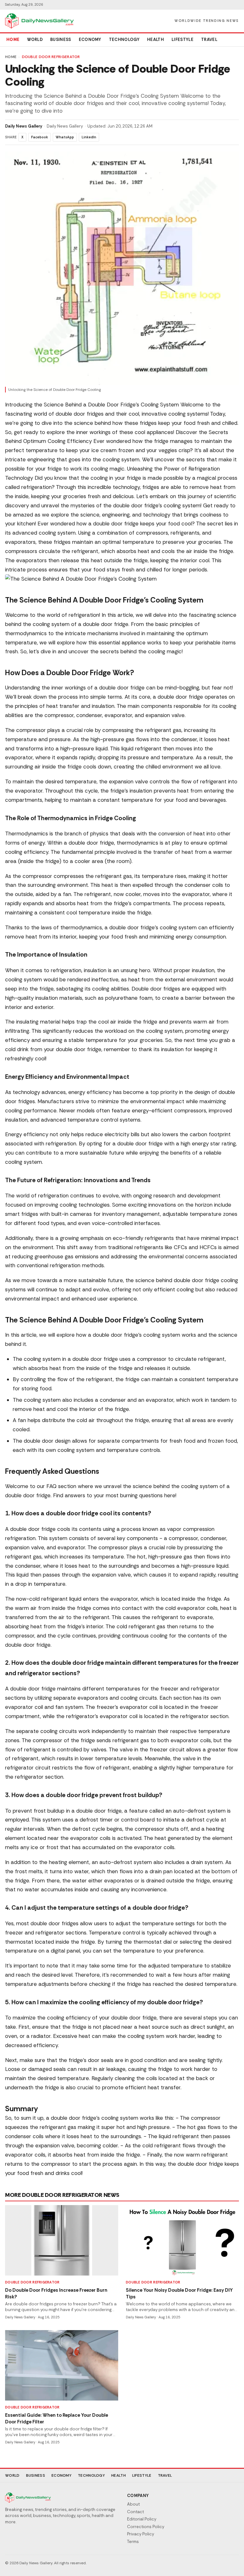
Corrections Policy (146, 2527)
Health (156, 40)
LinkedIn (89, 137)
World (35, 40)
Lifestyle (183, 40)
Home (13, 40)
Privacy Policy (141, 2534)
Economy (90, 40)
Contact (136, 2512)
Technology (124, 40)
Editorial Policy (142, 2519)
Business (61, 40)
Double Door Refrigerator (51, 57)
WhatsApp (65, 137)
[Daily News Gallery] (39, 21)
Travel (209, 40)
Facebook (40, 137)
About (133, 2504)
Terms (133, 2542)
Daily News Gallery (24, 126)
